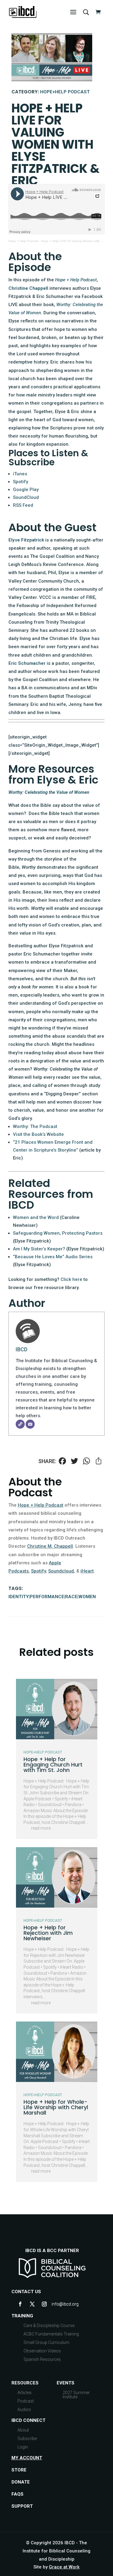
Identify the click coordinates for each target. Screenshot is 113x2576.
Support (22, 2506)
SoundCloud (26, 497)
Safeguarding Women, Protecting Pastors (58, 1233)
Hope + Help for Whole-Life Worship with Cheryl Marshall (56, 2107)
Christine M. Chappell (50, 1546)
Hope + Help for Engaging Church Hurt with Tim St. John (53, 1765)
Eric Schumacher (27, 663)
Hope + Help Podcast (23, 241)
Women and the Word (36, 1217)
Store (19, 2470)
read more (41, 1828)
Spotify (20, 482)
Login (23, 2447)
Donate (21, 2482)
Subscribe (27, 2439)
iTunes (20, 474)
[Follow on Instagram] (44, 2304)
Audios (24, 2410)
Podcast (26, 2401)
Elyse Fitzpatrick (26, 540)
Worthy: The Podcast (35, 1126)
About (23, 2430)
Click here (71, 1279)
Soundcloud (61, 1571)
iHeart (87, 1571)
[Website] (20, 1424)
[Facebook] (62, 1462)
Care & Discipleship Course (49, 2326)
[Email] (30, 1424)
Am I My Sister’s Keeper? (39, 1249)
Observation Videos (42, 2351)
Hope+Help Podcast (65, 92)
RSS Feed (23, 505)
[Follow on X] (32, 2304)
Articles (25, 2393)
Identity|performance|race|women (52, 1597)
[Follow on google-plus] (56, 2304)
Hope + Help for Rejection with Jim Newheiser (48, 1933)
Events (66, 2383)
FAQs (17, 2494)
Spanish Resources (42, 2359)
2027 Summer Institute (76, 2395)
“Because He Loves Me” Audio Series (53, 1257)
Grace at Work (64, 2567)
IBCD (22, 1349)
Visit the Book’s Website (38, 1134)
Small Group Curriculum (46, 2342)
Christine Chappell (28, 288)
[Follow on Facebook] (20, 2304)
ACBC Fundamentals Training (51, 2334)
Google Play (26, 490)
